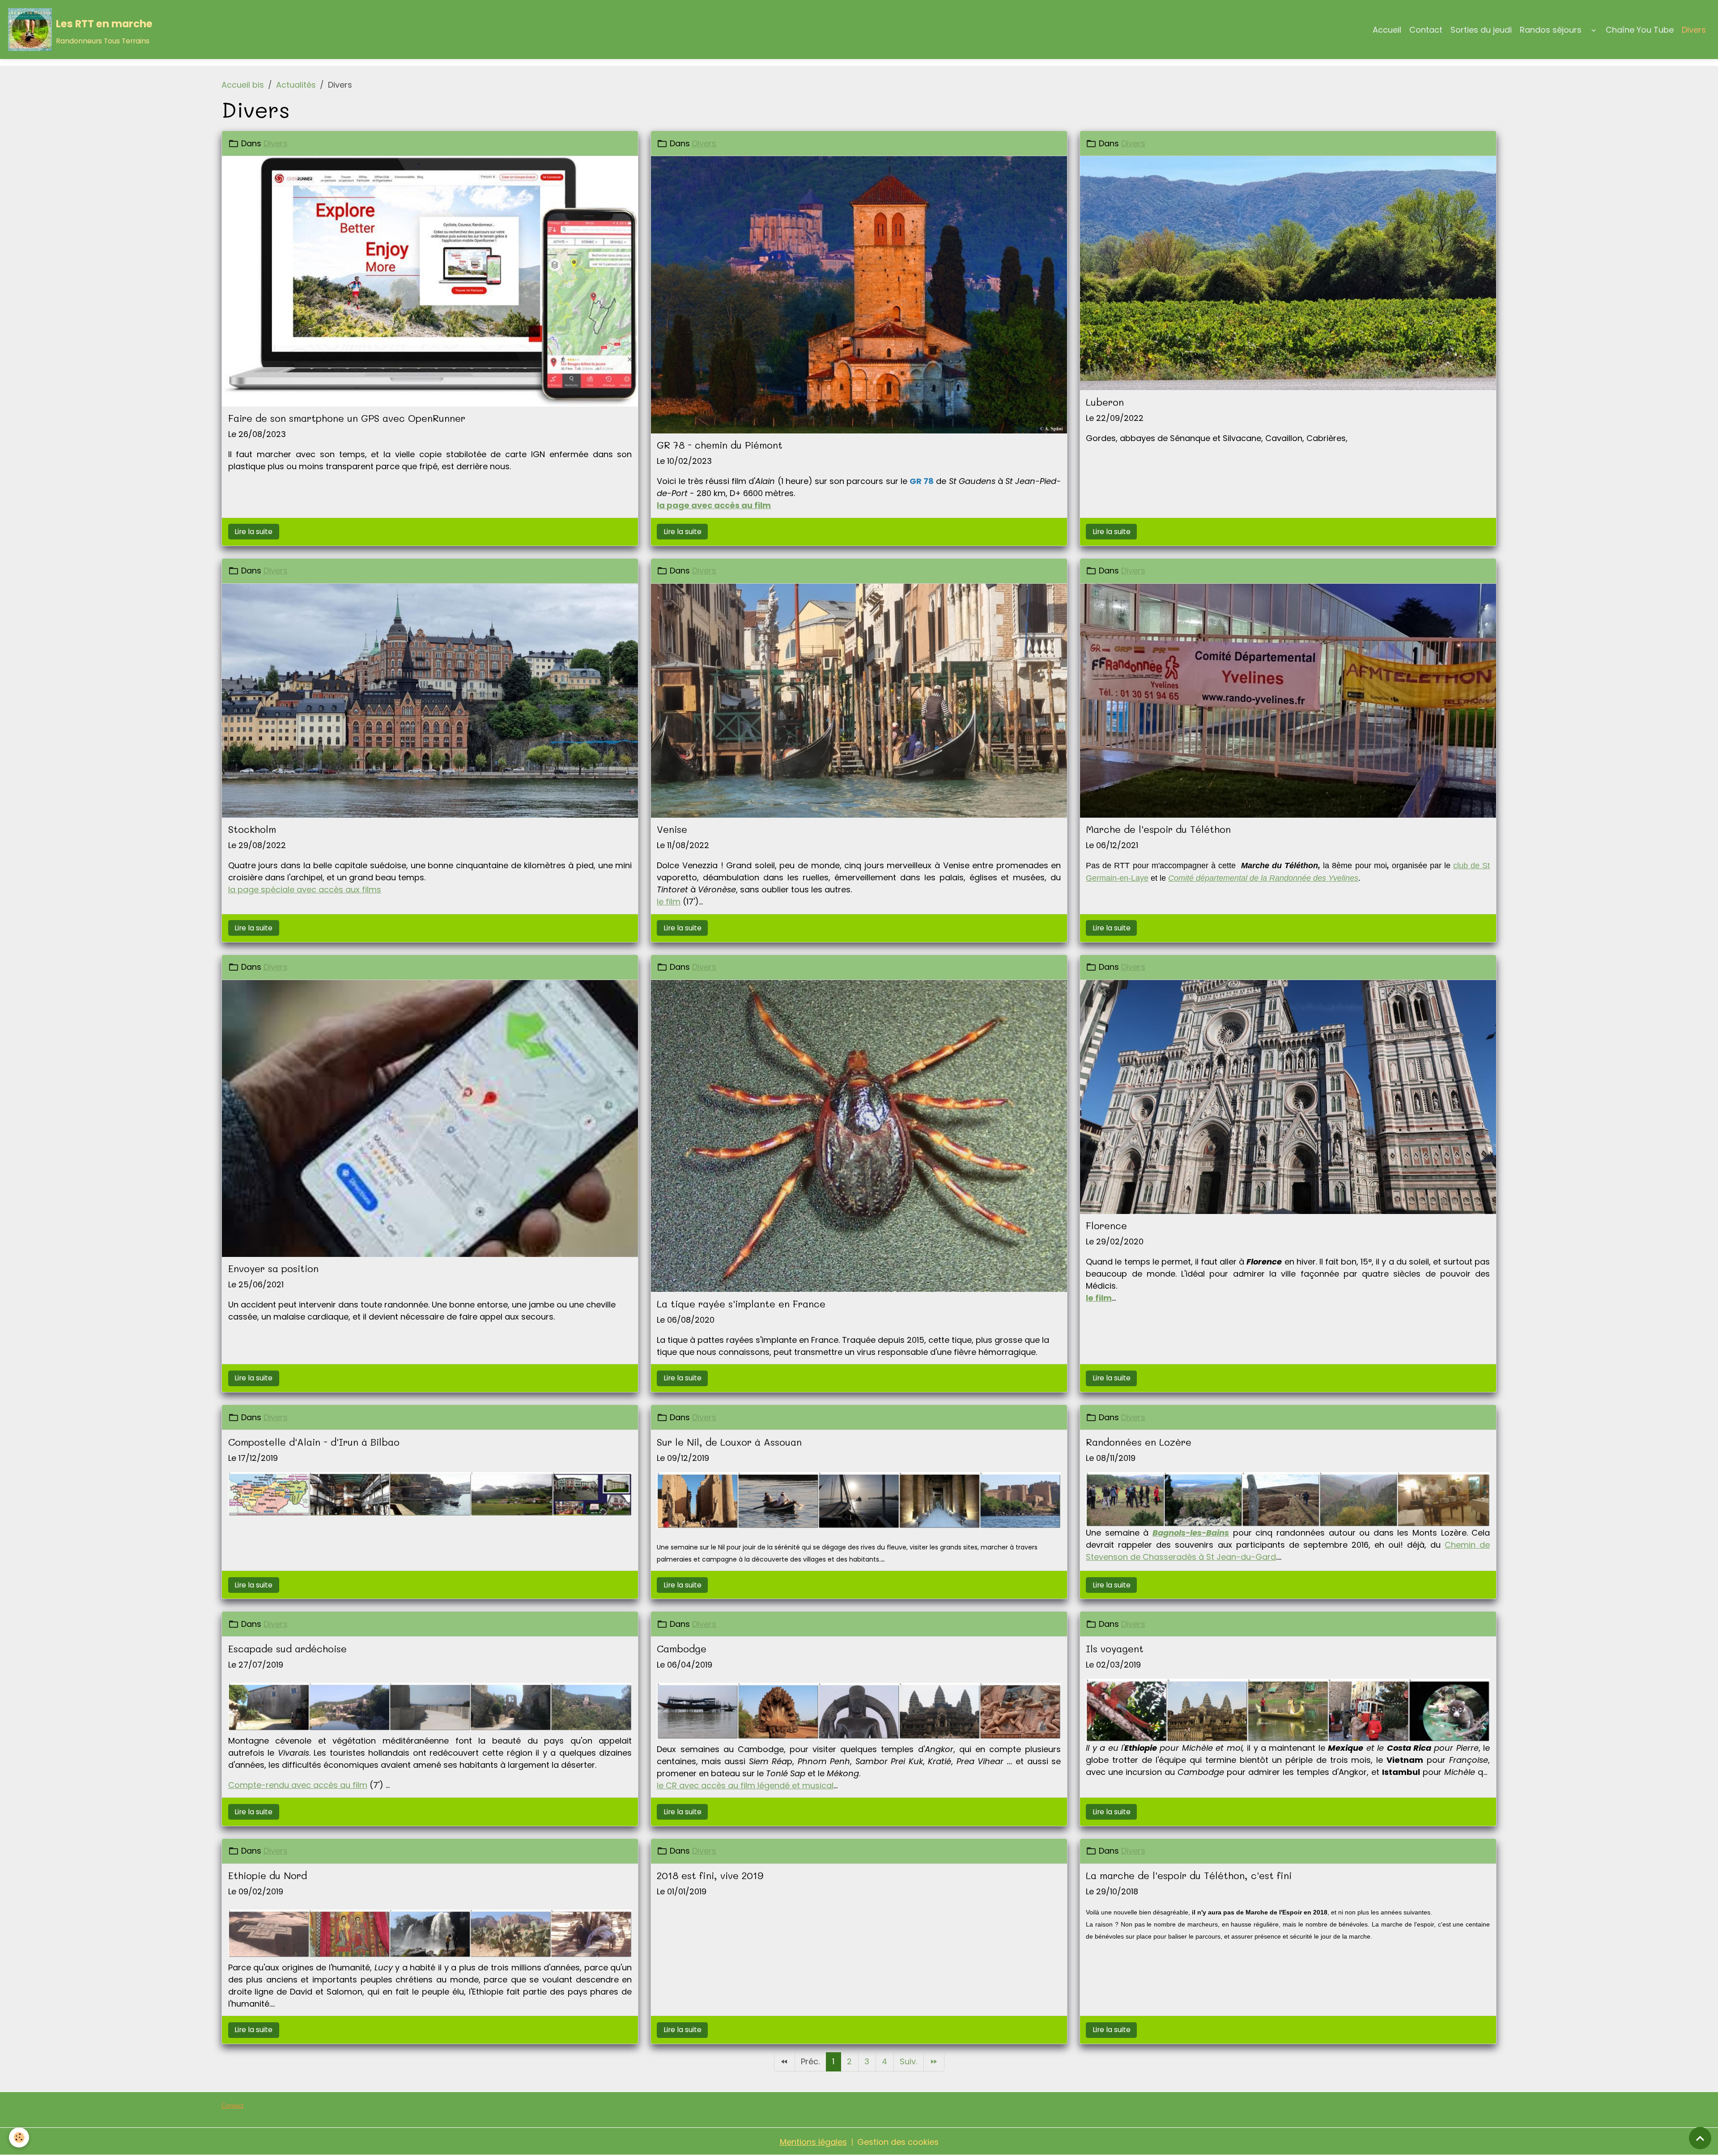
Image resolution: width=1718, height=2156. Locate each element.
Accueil (1387, 30)
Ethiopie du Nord (268, 1876)
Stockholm (252, 829)
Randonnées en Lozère (1139, 1442)
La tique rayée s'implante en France (741, 1304)
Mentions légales (813, 2142)
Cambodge (682, 1649)
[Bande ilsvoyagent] (1288, 1710)
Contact (1426, 30)
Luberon (1105, 402)
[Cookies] (19, 2137)
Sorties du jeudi (1481, 30)
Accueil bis (243, 85)
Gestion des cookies (898, 2142)
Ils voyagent (1115, 1649)
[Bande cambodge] (859, 1711)
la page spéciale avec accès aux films (305, 889)
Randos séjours (1551, 30)
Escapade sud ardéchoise (287, 1649)
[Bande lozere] (1288, 1499)
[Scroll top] (1700, 2138)
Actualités (296, 85)
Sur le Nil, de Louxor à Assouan (729, 1442)
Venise (672, 829)
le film (669, 902)
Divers (1694, 30)
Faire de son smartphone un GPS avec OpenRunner (347, 418)
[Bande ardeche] (430, 1707)
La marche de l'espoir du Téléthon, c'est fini (1189, 1876)
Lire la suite (253, 532)
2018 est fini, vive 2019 (710, 1876)
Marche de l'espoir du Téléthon (1158, 829)
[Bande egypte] (859, 1500)
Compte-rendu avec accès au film (298, 1785)
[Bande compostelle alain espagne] (430, 1493)
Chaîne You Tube (1640, 30)
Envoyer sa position (273, 1269)
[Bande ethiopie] (430, 1933)
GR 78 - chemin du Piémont (720, 445)
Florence (1106, 1226)
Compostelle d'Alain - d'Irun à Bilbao (314, 1442)
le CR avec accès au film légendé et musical (745, 1785)
